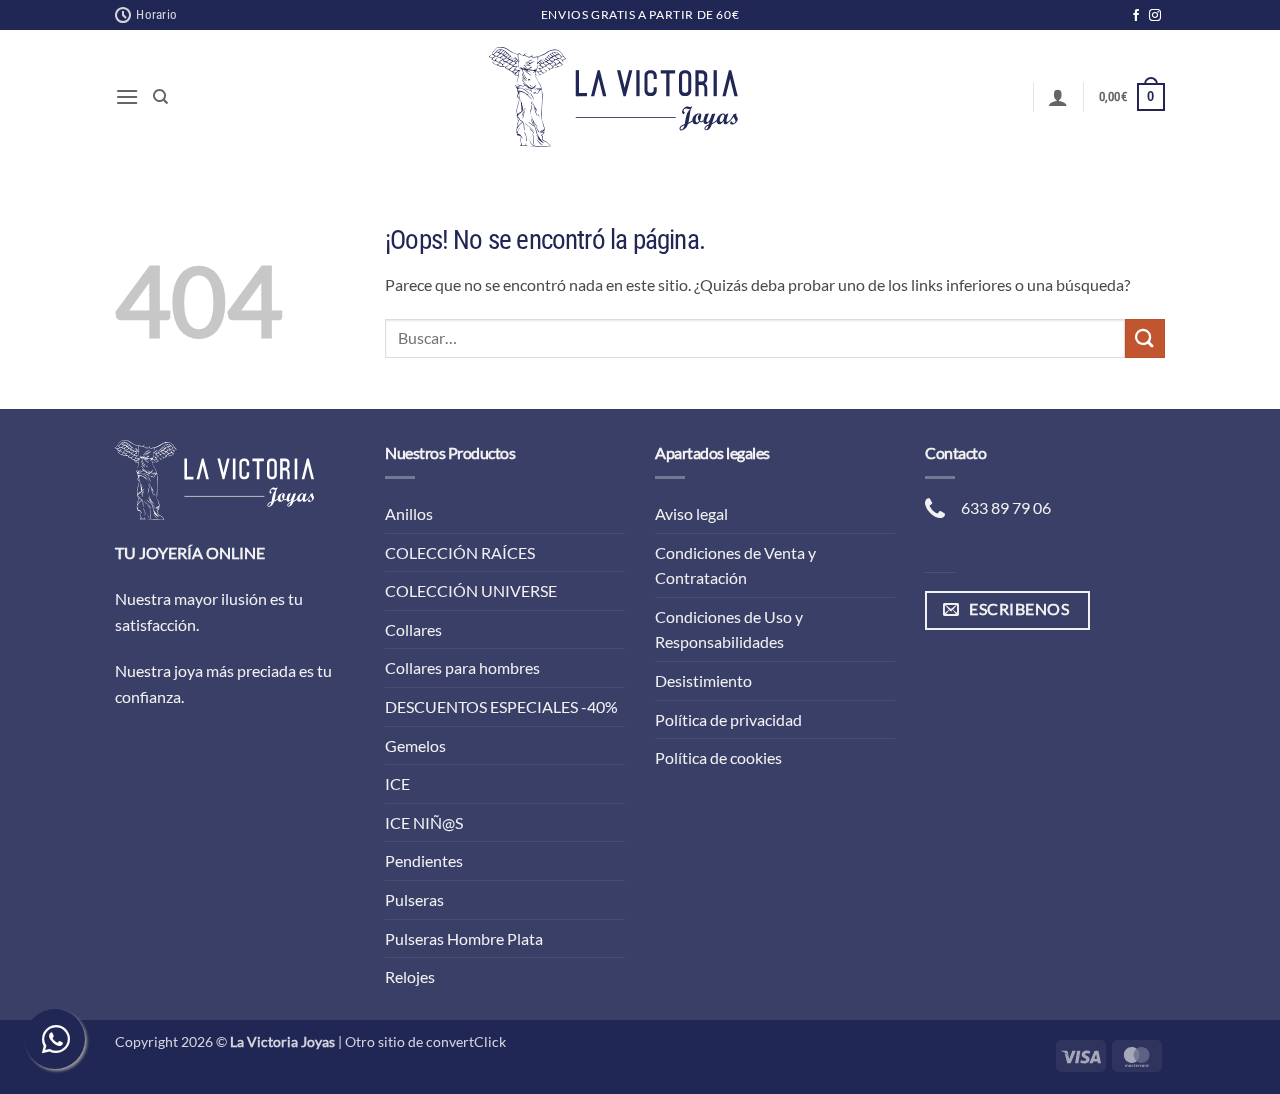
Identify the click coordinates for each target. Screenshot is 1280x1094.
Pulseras (414, 899)
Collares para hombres (462, 667)
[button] (127, 96)
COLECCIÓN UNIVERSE (471, 590)
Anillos (409, 513)
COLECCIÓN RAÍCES (460, 552)
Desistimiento (703, 680)
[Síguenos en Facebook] (1136, 16)
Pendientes (424, 860)
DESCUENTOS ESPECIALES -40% (501, 706)
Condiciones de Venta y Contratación (735, 565)
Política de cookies (718, 757)
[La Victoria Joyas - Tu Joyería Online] (614, 97)
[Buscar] (160, 97)
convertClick (466, 1041)
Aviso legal (691, 513)
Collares (413, 629)
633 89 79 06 (1006, 507)
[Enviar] (1145, 338)
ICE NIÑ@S (424, 822)
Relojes (410, 976)
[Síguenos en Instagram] (1155, 16)
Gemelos (415, 745)
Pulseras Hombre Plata (464, 938)
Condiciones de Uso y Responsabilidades (729, 629)
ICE (397, 783)
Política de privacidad (728, 719)
